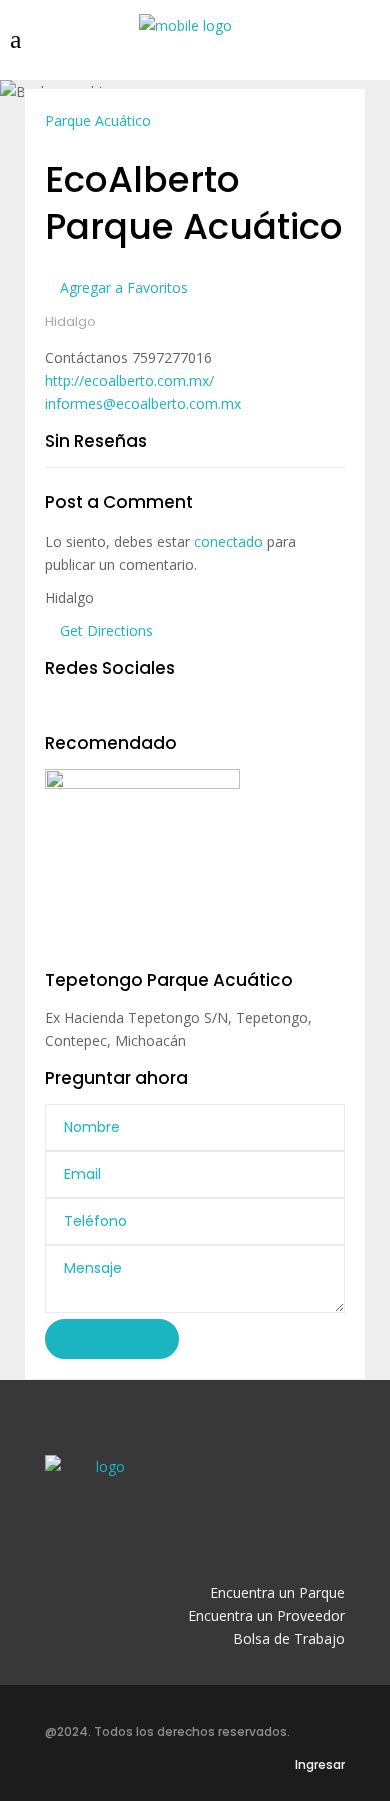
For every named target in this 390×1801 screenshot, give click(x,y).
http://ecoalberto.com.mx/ (129, 380)
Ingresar (320, 1764)
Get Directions (104, 630)
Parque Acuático (98, 120)
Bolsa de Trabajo (289, 1638)
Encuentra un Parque (277, 1592)
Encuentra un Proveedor (266, 1615)
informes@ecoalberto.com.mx (143, 403)
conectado (228, 541)
